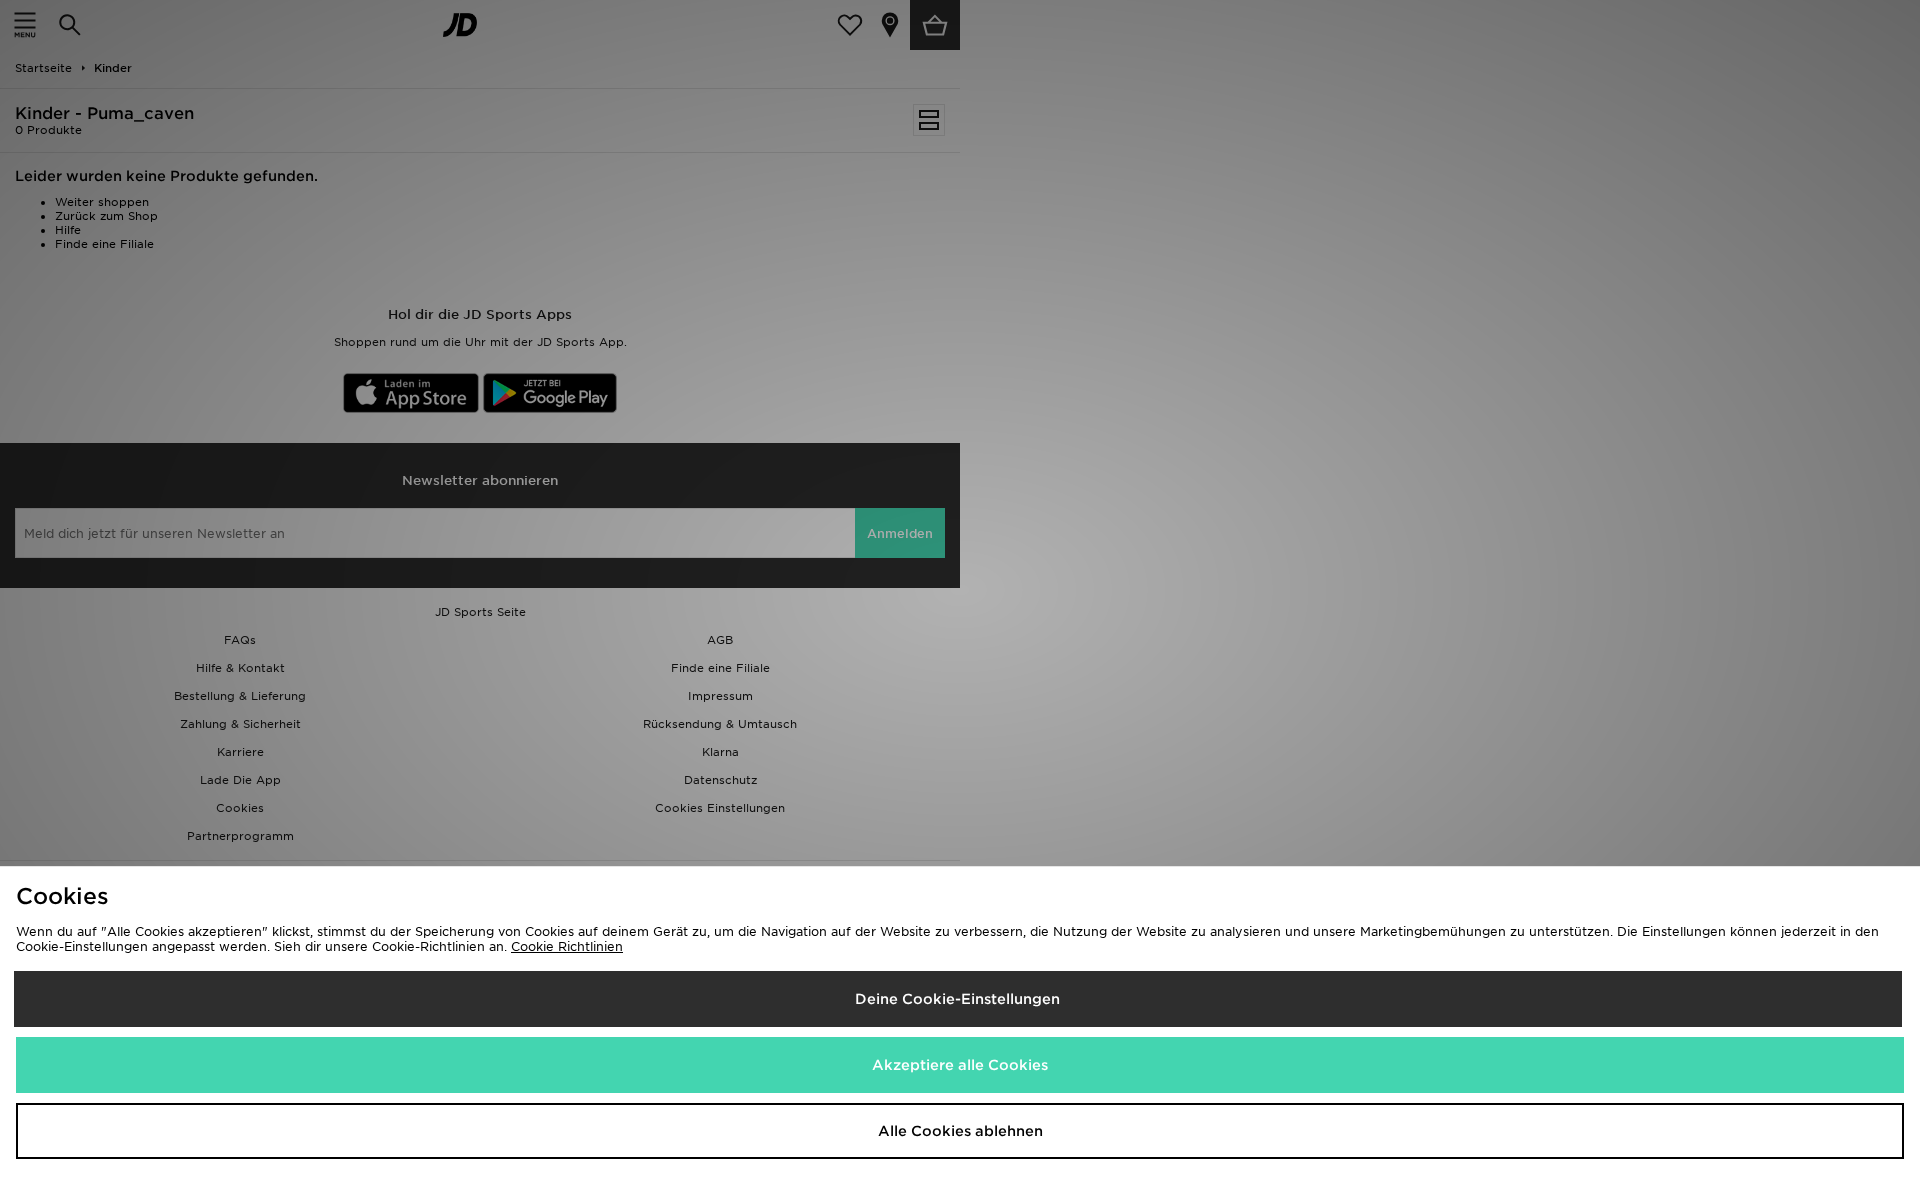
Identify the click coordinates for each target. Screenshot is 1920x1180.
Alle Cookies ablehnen (960, 1131)
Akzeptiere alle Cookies (960, 1065)
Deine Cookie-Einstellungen (957, 999)
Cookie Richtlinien (567, 946)
